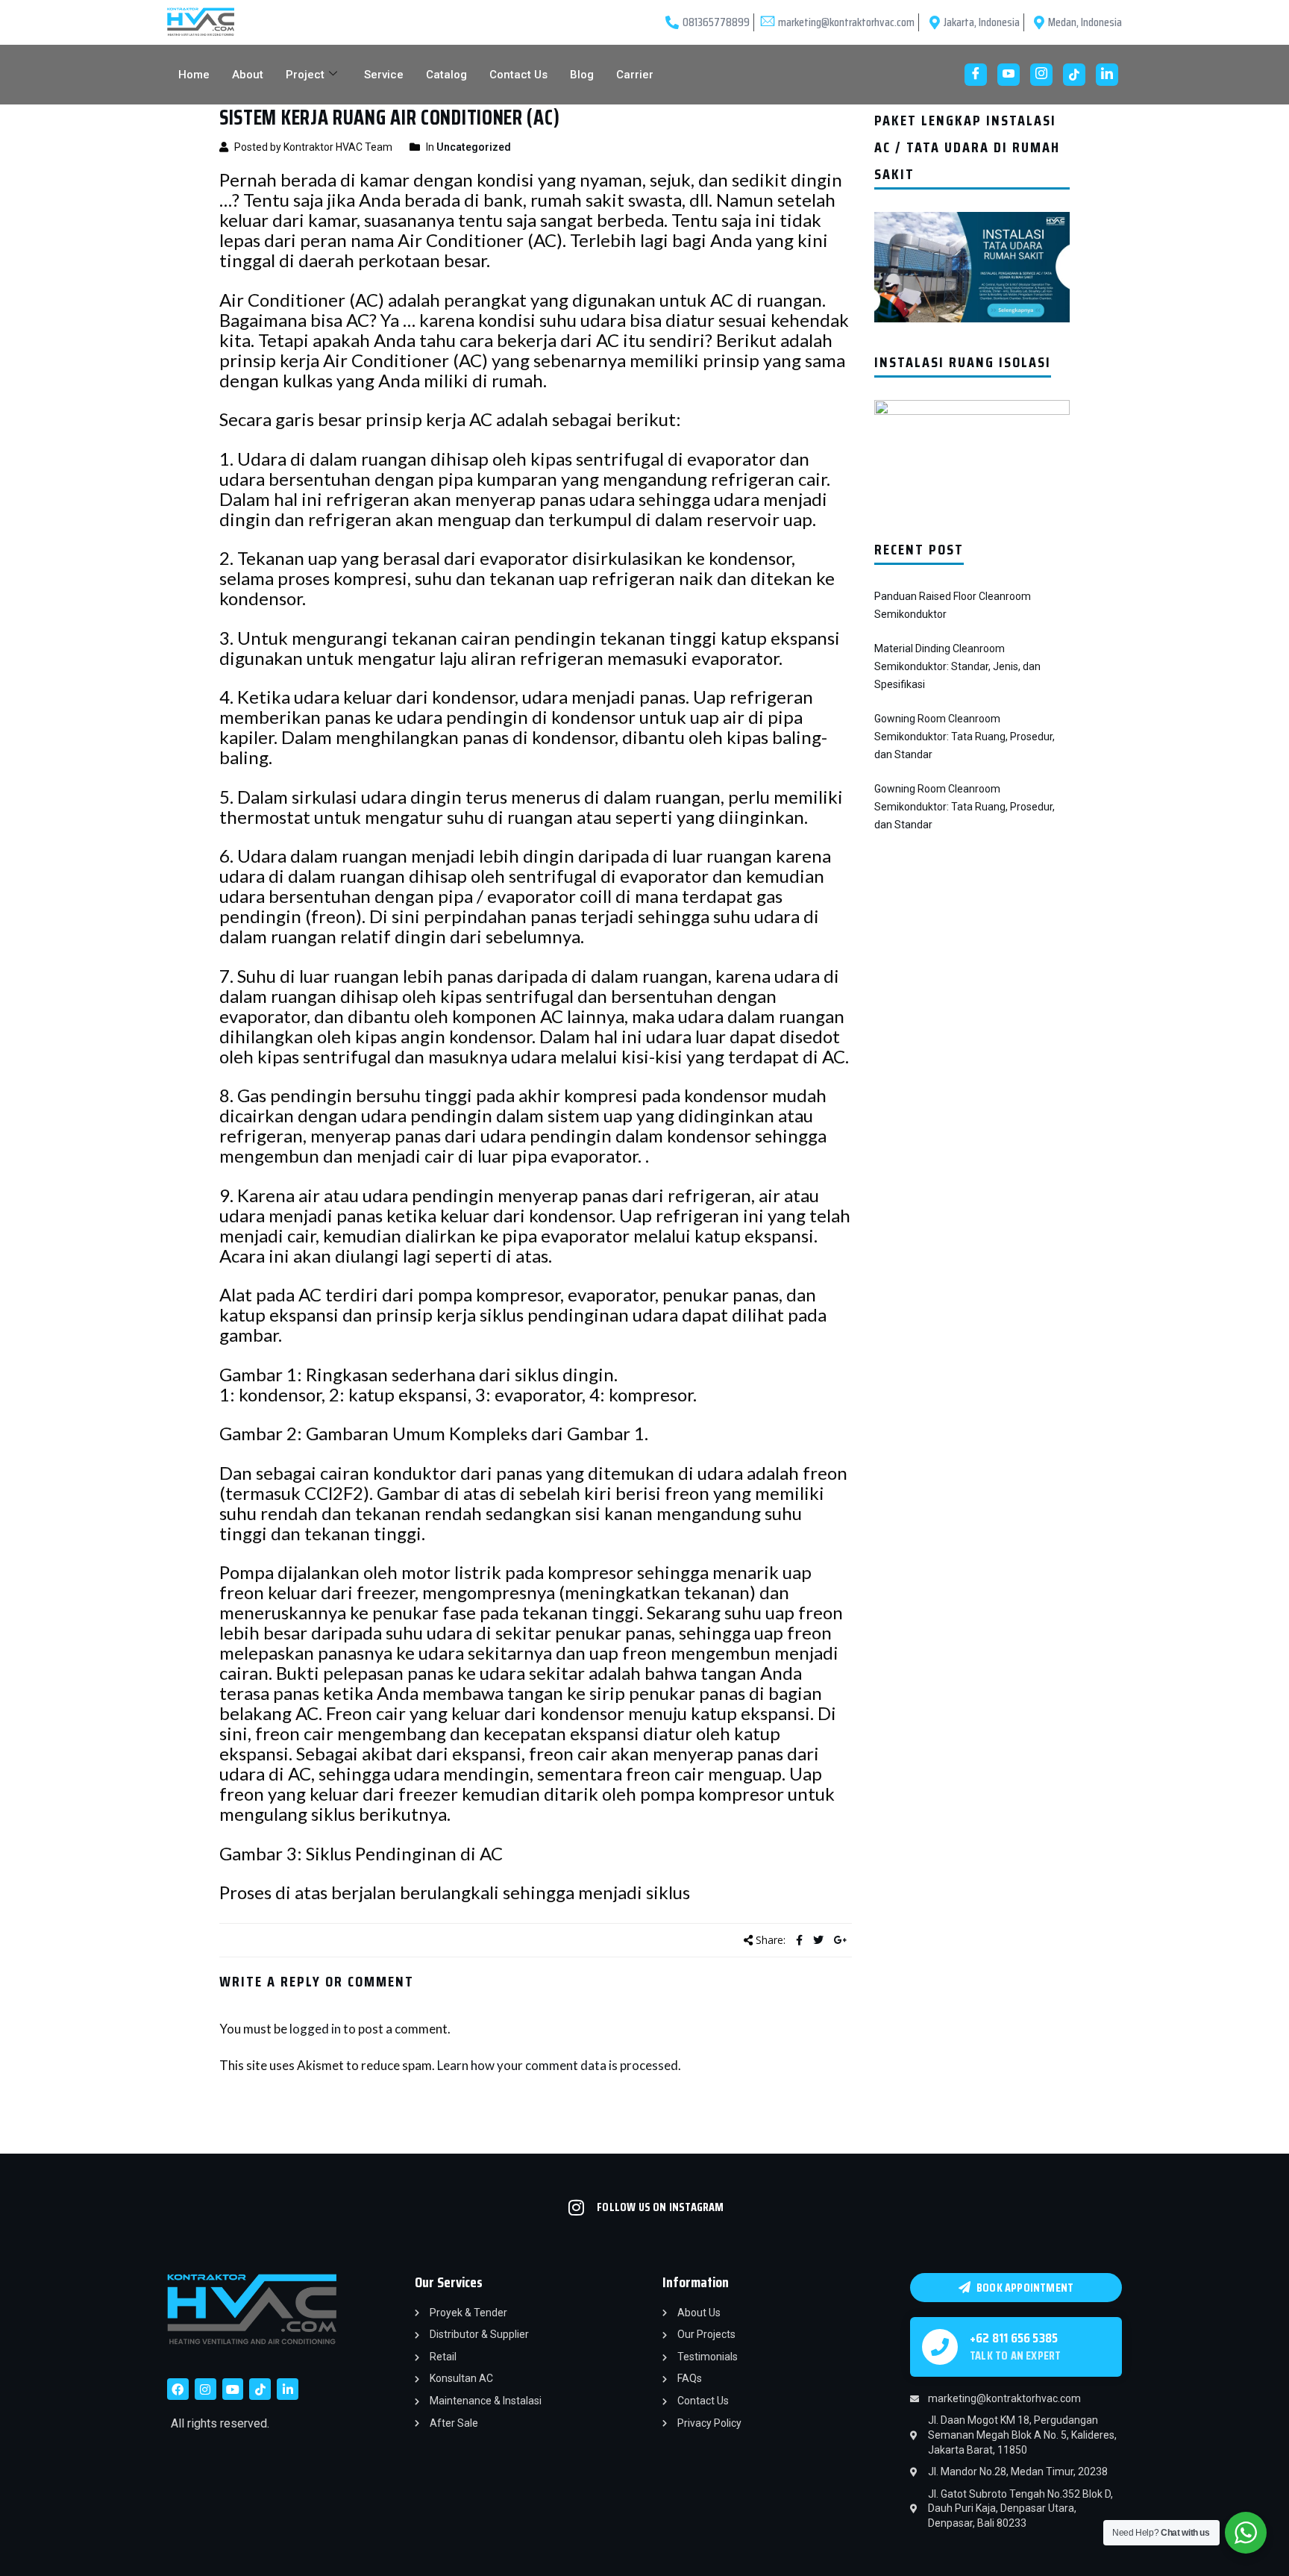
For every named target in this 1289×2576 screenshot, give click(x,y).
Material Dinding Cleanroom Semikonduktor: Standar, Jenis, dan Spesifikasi (957, 666)
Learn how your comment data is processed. (559, 2065)
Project (305, 75)
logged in (315, 2029)
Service (384, 75)
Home (194, 75)
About (248, 75)
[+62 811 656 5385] (940, 2347)
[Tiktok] (260, 2389)
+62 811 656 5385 (1014, 2338)
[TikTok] (1074, 75)
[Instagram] (1041, 75)
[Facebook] (976, 75)
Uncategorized (474, 147)
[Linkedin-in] (288, 2389)
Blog (582, 75)
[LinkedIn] (1107, 75)
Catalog (446, 75)
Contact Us (518, 75)
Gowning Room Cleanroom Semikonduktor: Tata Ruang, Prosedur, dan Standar (965, 737)
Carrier (635, 75)
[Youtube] (1009, 75)
